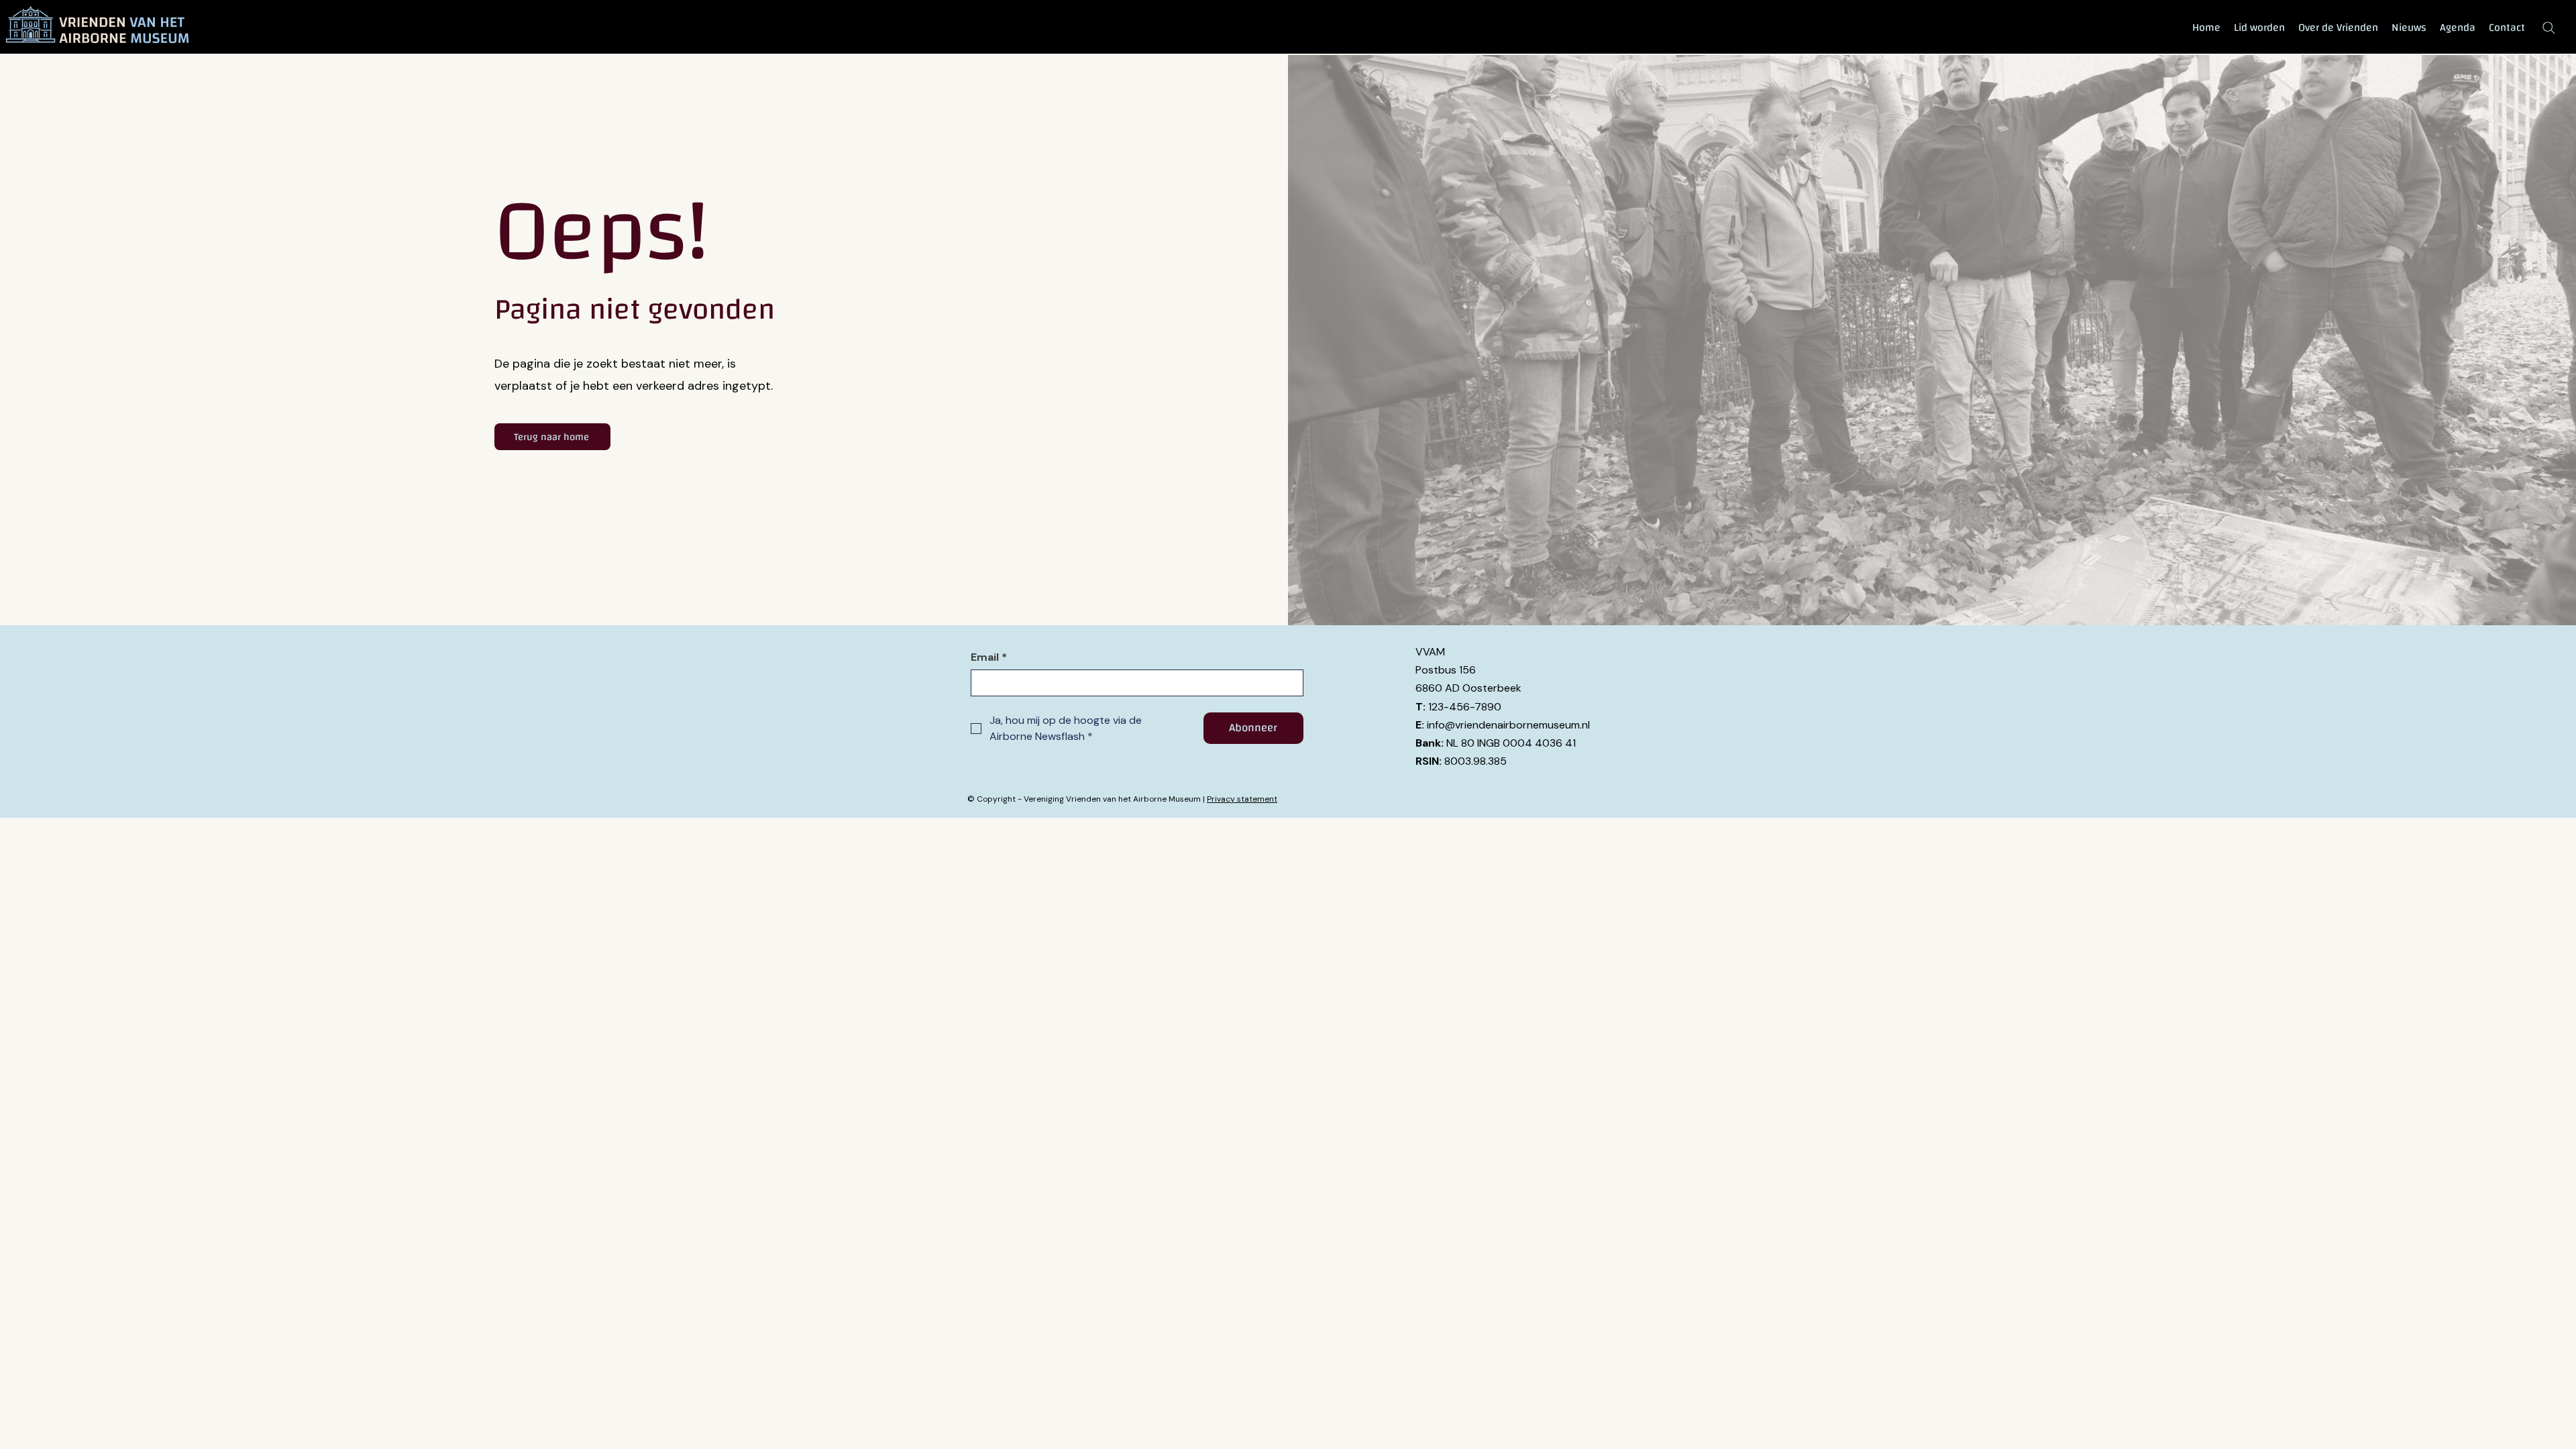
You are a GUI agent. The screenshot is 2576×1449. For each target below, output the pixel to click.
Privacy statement (1242, 799)
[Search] (2548, 28)
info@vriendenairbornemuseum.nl (1508, 725)
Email (989, 657)
